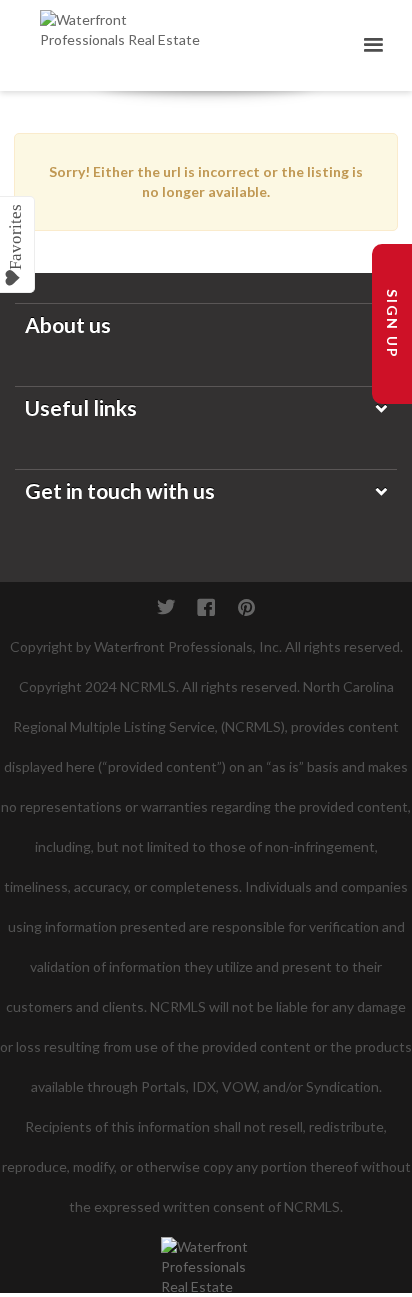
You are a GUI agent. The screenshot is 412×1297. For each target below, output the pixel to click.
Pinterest (246, 607)
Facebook (206, 607)
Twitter (166, 607)
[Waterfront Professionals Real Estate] (206, 1255)
